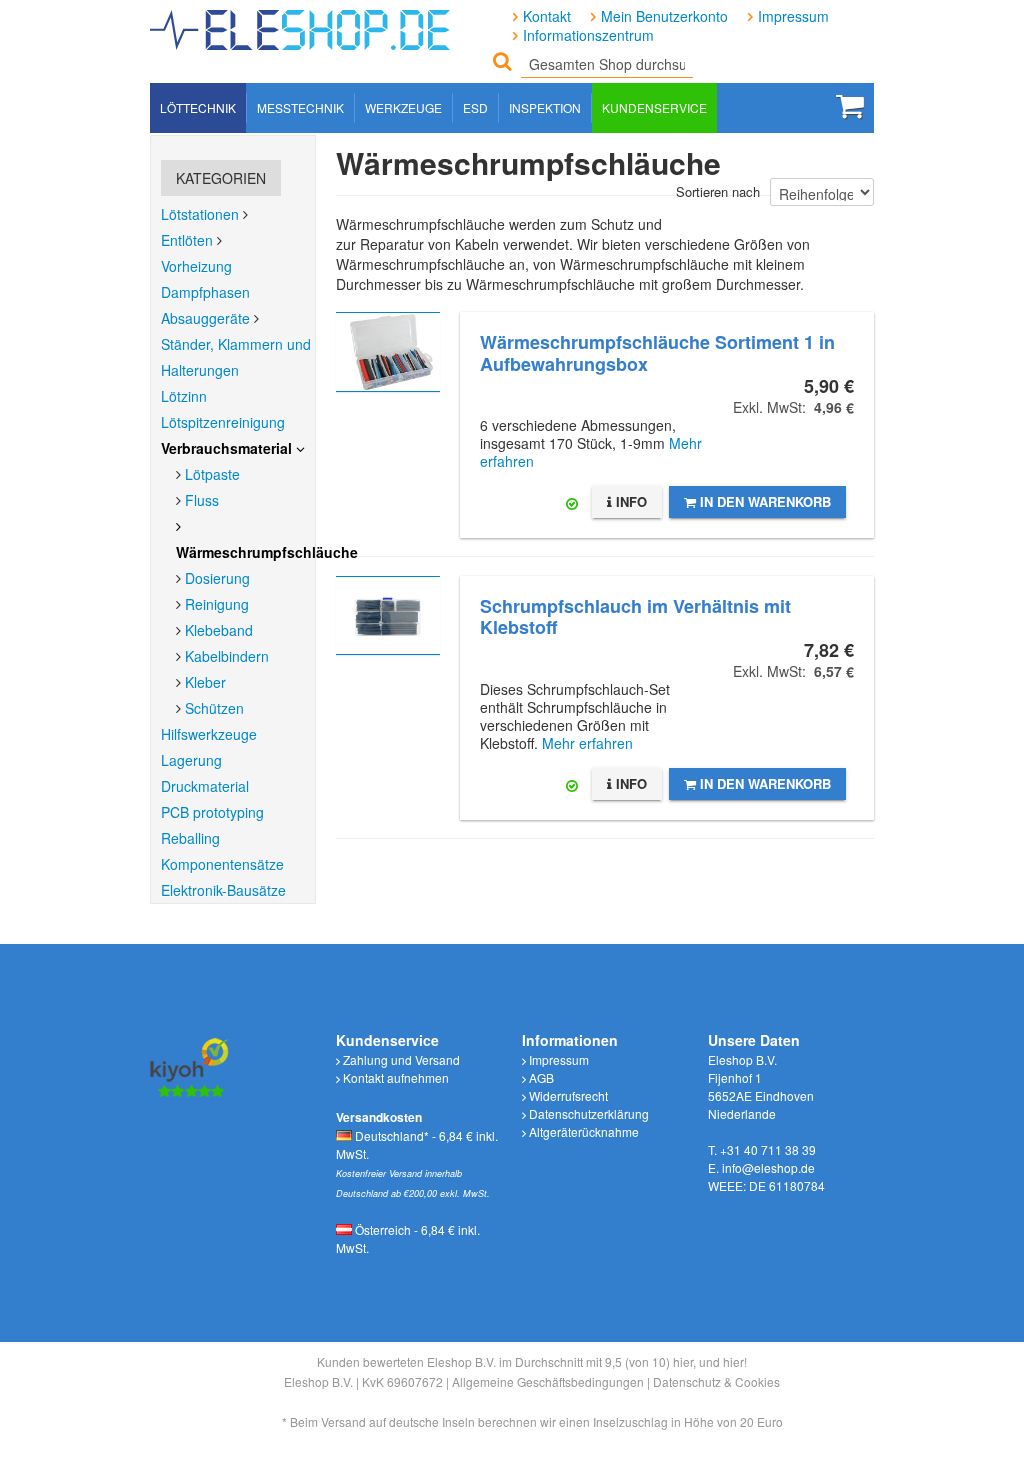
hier (683, 1361)
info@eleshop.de (768, 1167)
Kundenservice (654, 107)
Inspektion (545, 107)
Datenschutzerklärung (587, 1113)
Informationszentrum (588, 35)
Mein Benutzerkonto (664, 16)
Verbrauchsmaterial (226, 448)
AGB (540, 1077)
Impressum (793, 16)
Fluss (202, 500)
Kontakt (547, 16)
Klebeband (219, 630)
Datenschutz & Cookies (716, 1381)
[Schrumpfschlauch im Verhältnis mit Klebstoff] (388, 616)
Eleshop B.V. (318, 1381)
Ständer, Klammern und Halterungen (236, 357)
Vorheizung (196, 266)
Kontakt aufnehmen (394, 1077)
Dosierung (217, 578)
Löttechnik (198, 107)
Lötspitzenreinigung (223, 422)
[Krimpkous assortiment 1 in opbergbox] (388, 352)
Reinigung (217, 604)
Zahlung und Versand (400, 1059)
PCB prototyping (212, 812)
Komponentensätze (222, 864)
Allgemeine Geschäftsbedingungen (548, 1381)
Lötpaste (212, 474)
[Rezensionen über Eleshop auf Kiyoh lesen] (190, 1065)
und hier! (723, 1361)
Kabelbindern (227, 656)
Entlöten (187, 240)
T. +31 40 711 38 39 (762, 1149)
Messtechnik (300, 107)
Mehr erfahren (587, 743)
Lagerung (191, 760)
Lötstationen (200, 214)
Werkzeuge (403, 107)
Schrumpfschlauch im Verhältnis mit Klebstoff (635, 617)
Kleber (205, 682)
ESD (475, 107)
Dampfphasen (205, 292)
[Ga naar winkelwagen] (850, 106)
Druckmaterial (205, 786)
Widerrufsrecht (567, 1095)
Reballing (190, 838)
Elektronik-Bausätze (223, 890)
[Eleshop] (302, 25)
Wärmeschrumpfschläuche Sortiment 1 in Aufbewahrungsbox (657, 353)
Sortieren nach (718, 191)
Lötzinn (184, 396)
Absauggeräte (205, 318)
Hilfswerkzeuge (209, 734)
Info (629, 501)
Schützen (214, 708)
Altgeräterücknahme (582, 1131)
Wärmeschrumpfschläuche (267, 552)
